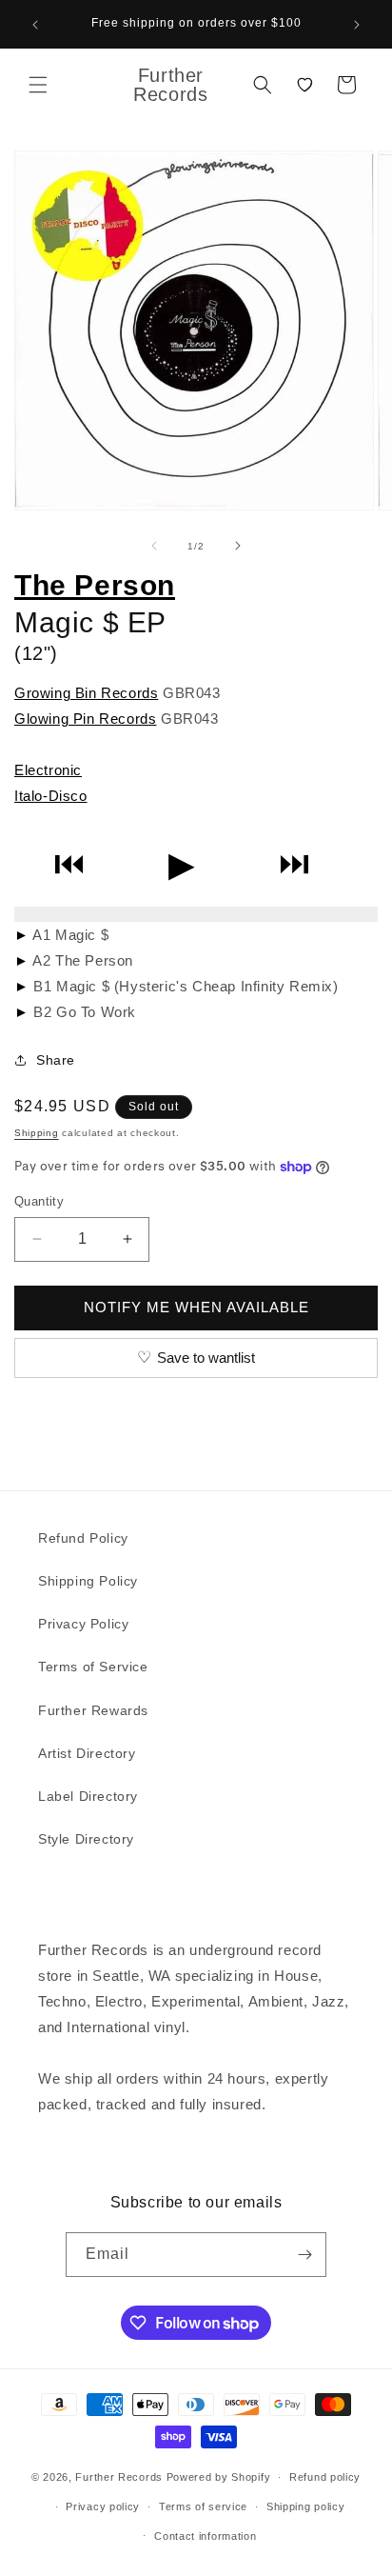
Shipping (37, 1133)
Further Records (119, 2477)
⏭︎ (294, 864)
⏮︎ (69, 864)
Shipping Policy (88, 1581)
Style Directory (86, 1839)
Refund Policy (83, 1538)
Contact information (205, 2536)
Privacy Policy (83, 1624)
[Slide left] (154, 546)
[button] (38, 85)
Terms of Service (93, 1667)
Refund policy (325, 2477)
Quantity (39, 1201)
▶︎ (182, 864)
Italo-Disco (51, 796)
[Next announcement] (357, 25)
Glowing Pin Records (85, 719)
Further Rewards (93, 1710)
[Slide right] (238, 546)
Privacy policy (103, 2506)
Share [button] (56, 1060)
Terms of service (203, 2506)
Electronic (48, 770)
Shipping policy (306, 2506)
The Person (95, 585)
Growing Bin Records (86, 693)
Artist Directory (87, 1753)
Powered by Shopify (219, 2477)
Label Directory (88, 1796)
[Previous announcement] (35, 25)
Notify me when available (196, 1307)
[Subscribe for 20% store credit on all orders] (304, 2255)
